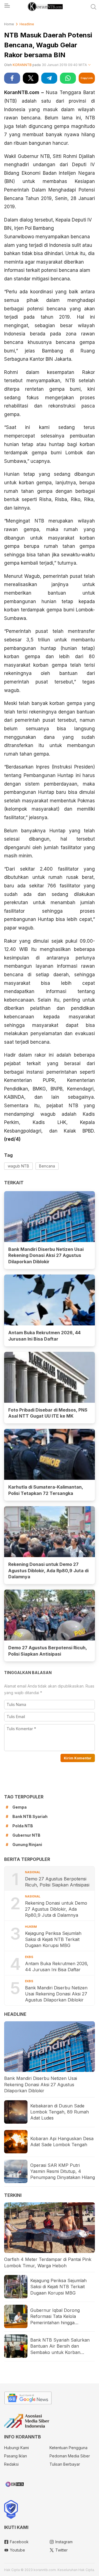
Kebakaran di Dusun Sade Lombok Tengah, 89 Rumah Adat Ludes (60, 2112)
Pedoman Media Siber (70, 2456)
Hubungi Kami (16, 2448)
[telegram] (49, 78)
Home (9, 24)
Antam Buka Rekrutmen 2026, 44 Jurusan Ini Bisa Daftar (44, 1336)
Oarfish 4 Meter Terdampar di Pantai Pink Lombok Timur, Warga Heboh (48, 2262)
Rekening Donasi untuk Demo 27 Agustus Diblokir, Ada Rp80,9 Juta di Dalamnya (48, 1571)
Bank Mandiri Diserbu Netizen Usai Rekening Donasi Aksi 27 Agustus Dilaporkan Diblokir (46, 1256)
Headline (27, 24)
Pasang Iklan (16, 2456)
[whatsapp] (68, 78)
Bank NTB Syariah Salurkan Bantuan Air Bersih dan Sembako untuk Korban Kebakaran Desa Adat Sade (60, 2346)
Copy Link (87, 78)
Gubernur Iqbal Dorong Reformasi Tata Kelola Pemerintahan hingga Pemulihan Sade (55, 2317)
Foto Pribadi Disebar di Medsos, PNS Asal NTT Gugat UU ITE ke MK (48, 1413)
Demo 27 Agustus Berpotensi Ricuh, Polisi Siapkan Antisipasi (48, 1651)
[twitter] (31, 78)
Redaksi (11, 2464)
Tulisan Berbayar (65, 2464)
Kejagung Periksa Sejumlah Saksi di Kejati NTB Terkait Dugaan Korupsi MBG (53, 1939)
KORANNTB (22, 65)
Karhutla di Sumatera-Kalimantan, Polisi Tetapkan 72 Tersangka (46, 1490)
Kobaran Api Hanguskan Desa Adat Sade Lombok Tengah (62, 2142)
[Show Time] (89, 65)
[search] (94, 7)
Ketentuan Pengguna (68, 2448)
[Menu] (7, 7)
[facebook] (12, 78)
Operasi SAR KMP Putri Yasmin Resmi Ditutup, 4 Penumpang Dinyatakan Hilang (63, 2171)
